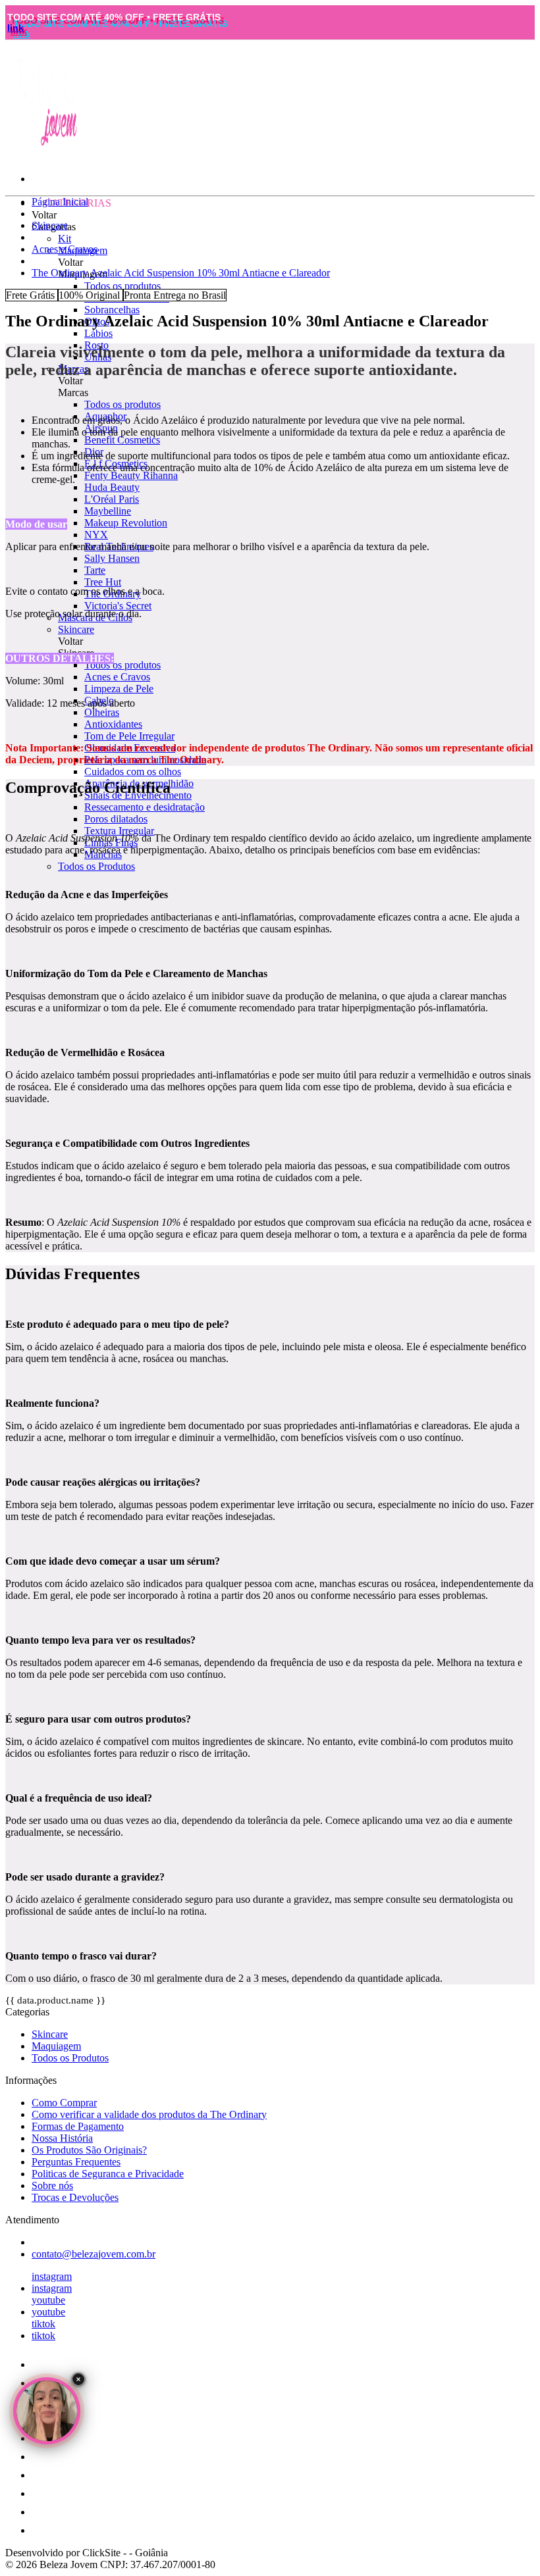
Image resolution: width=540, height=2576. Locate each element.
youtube (48, 2300)
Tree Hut (103, 582)
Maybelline (108, 511)
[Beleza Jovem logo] (45, 146)
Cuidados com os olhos (133, 771)
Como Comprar (64, 2103)
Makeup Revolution (126, 523)
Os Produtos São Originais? (89, 2150)
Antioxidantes (113, 724)
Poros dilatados (116, 819)
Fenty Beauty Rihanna (131, 475)
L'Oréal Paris (112, 499)
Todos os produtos (122, 286)
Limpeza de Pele (119, 689)
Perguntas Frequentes (76, 2162)
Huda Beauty (112, 487)
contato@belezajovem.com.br (94, 2254)
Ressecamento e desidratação (145, 807)
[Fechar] (78, 2379)
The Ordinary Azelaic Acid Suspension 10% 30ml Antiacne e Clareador (181, 273)
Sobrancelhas (112, 310)
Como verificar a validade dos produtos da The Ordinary (149, 2114)
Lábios (98, 333)
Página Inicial (60, 202)
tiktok (43, 2324)
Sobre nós (52, 2185)
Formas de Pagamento (78, 2126)
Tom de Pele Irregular (129, 736)
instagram (52, 2276)
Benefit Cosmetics (122, 440)
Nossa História (62, 2138)
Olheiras (102, 712)
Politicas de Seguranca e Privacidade (108, 2174)
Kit (65, 239)
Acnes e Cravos (117, 677)
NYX (96, 535)
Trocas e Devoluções (75, 2197)
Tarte (95, 570)
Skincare (76, 629)
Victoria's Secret (118, 606)
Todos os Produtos (96, 866)
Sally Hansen (112, 558)
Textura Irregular (119, 831)
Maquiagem (56, 2046)
